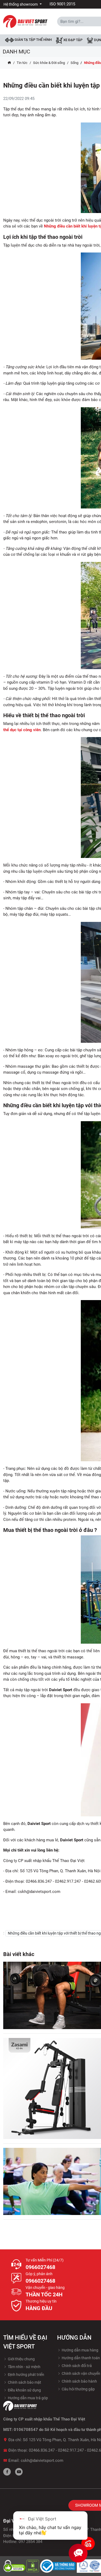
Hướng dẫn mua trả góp (27, 2398)
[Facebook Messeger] (88, 2543)
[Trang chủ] (9, 63)
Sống (74, 63)
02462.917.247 (71, 2450)
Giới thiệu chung (21, 2359)
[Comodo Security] (15, 2566)
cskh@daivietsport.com (42, 2460)
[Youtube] (19, 2472)
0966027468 (40, 2267)
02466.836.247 (42, 2450)
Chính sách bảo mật (24, 2382)
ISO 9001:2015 (62, 4)
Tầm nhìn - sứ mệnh (24, 2367)
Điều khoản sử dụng (24, 2390)
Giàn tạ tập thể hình (33, 40)
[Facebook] (7, 2472)
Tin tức (22, 63)
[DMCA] (33, 2566)
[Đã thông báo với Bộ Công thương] (58, 2566)
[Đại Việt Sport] (25, 21)
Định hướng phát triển (26, 2375)
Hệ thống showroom (21, 4)
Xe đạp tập (72, 40)
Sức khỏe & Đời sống (49, 63)
